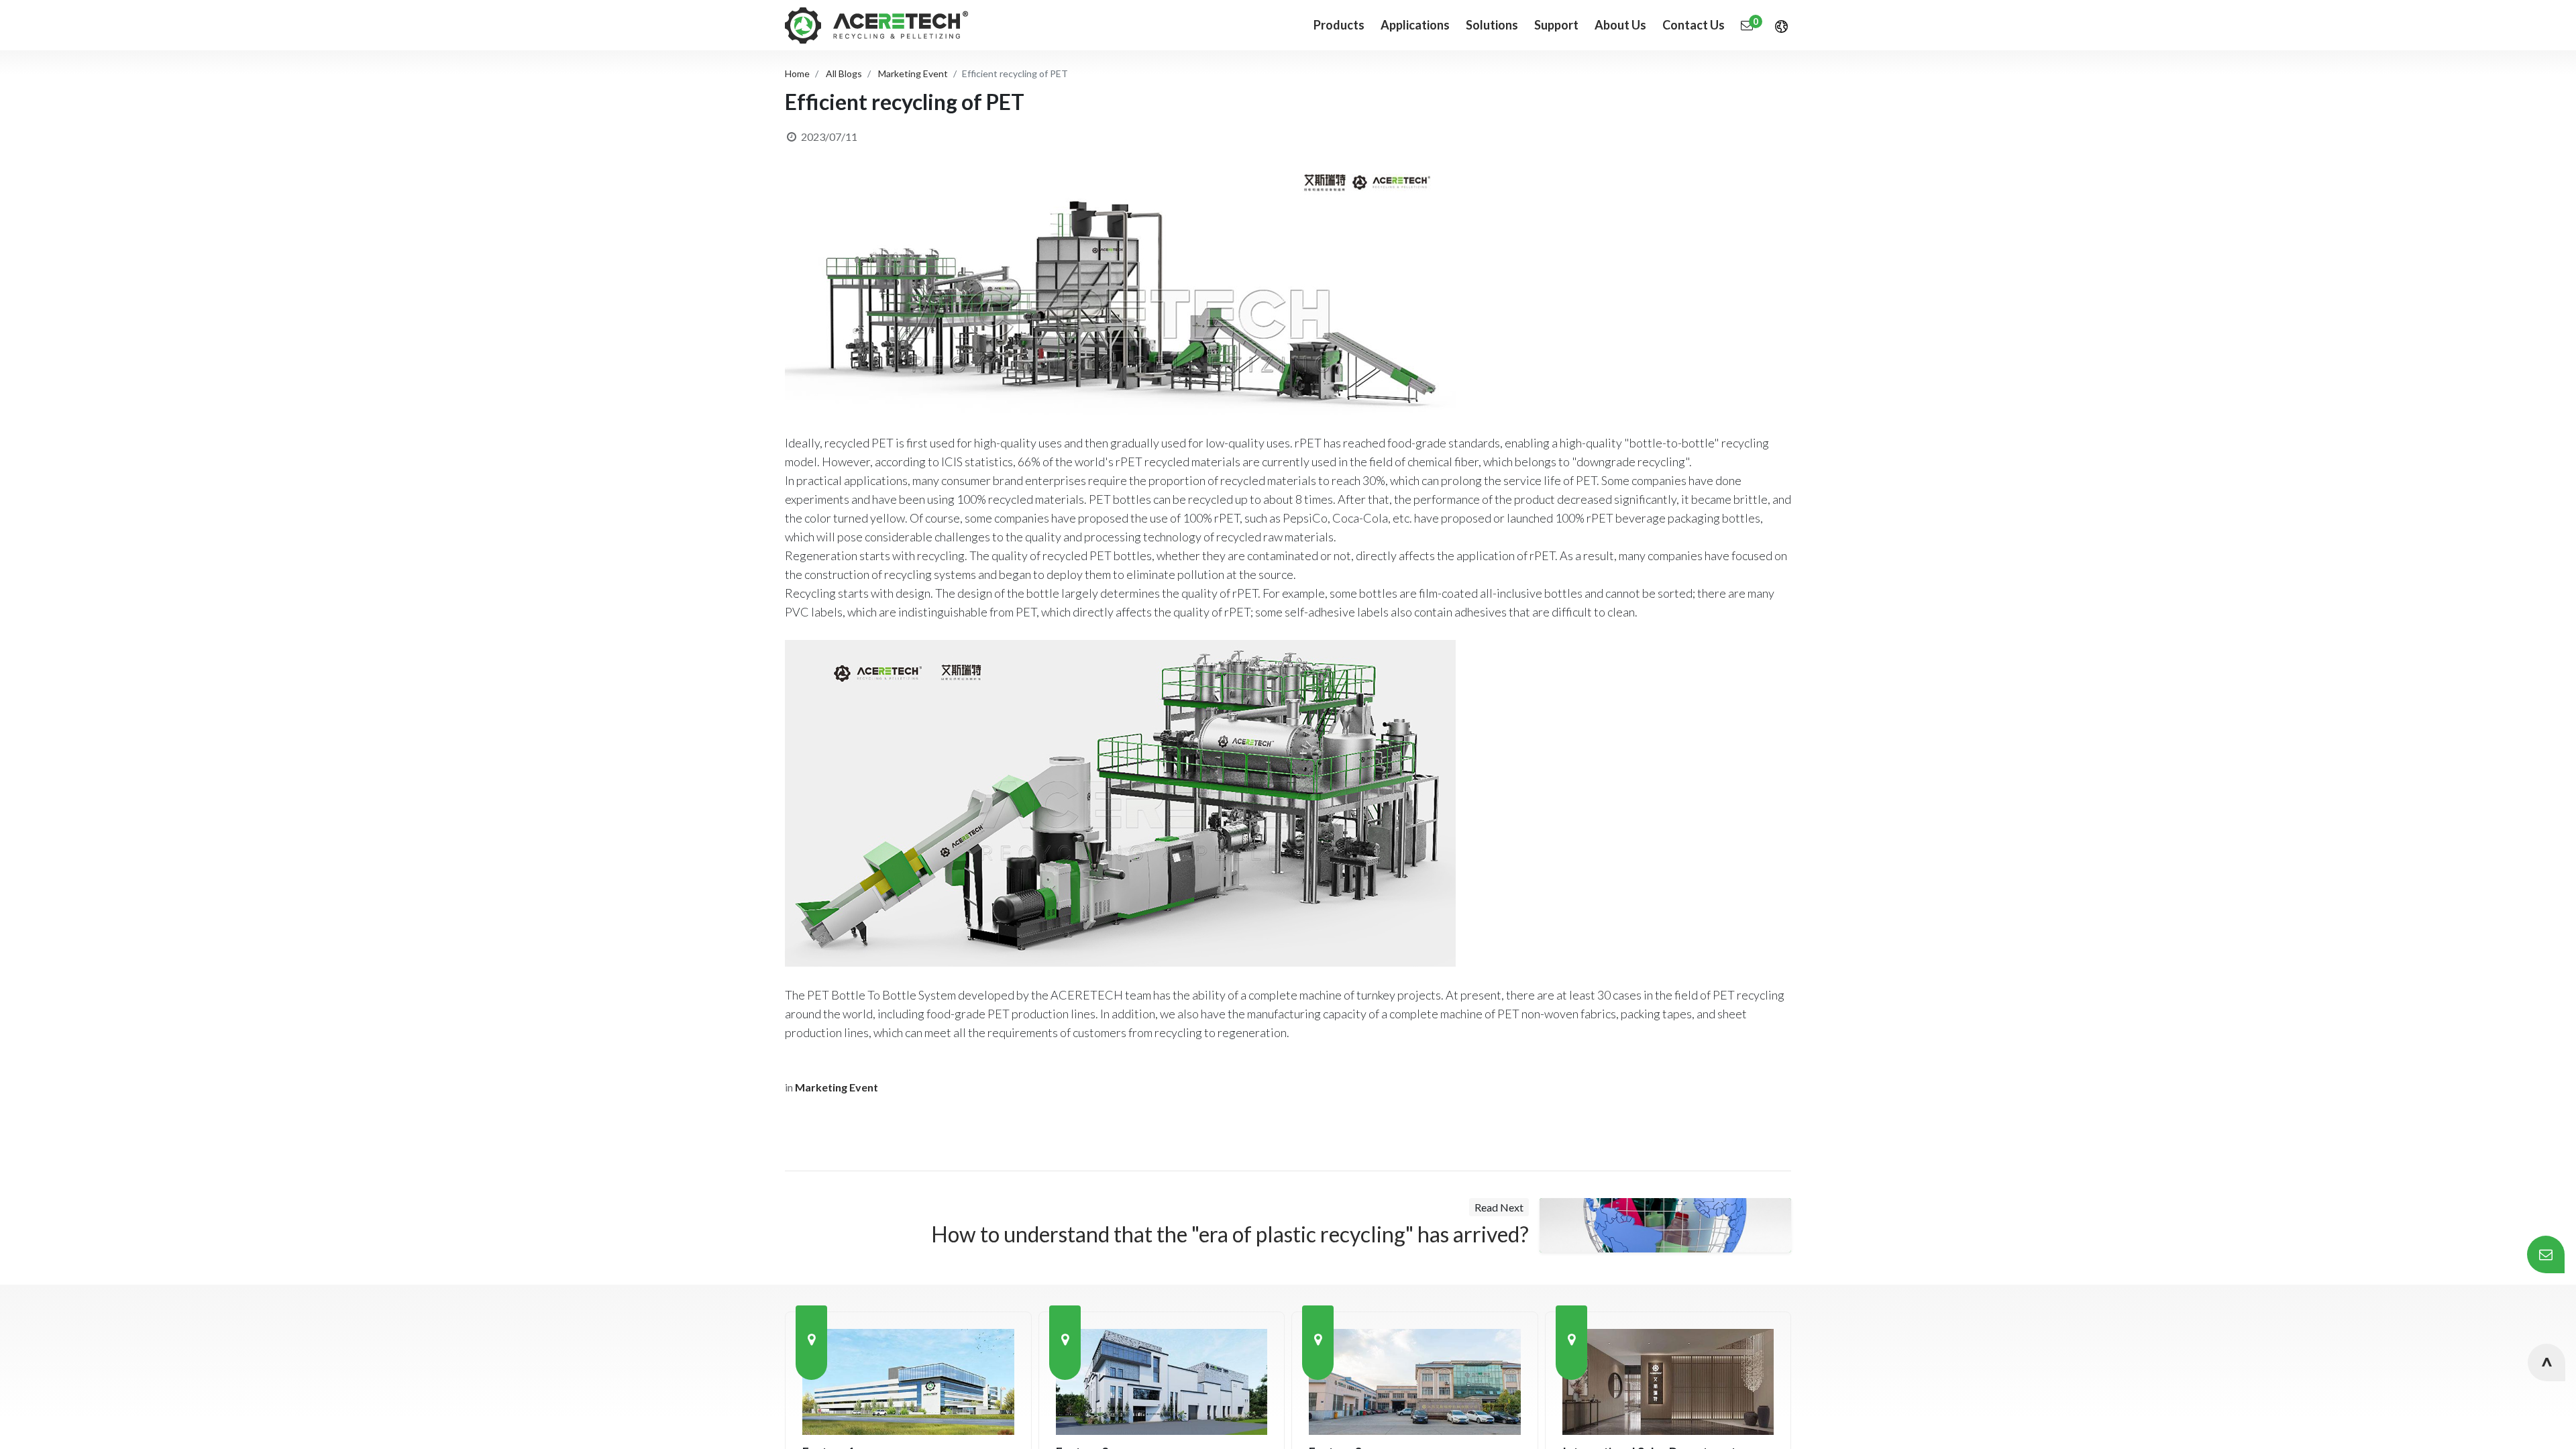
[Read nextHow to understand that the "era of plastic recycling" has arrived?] (1665, 1226)
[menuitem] (1415, 25)
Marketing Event (913, 73)
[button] (2546, 1362)
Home (797, 73)
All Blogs (844, 73)
